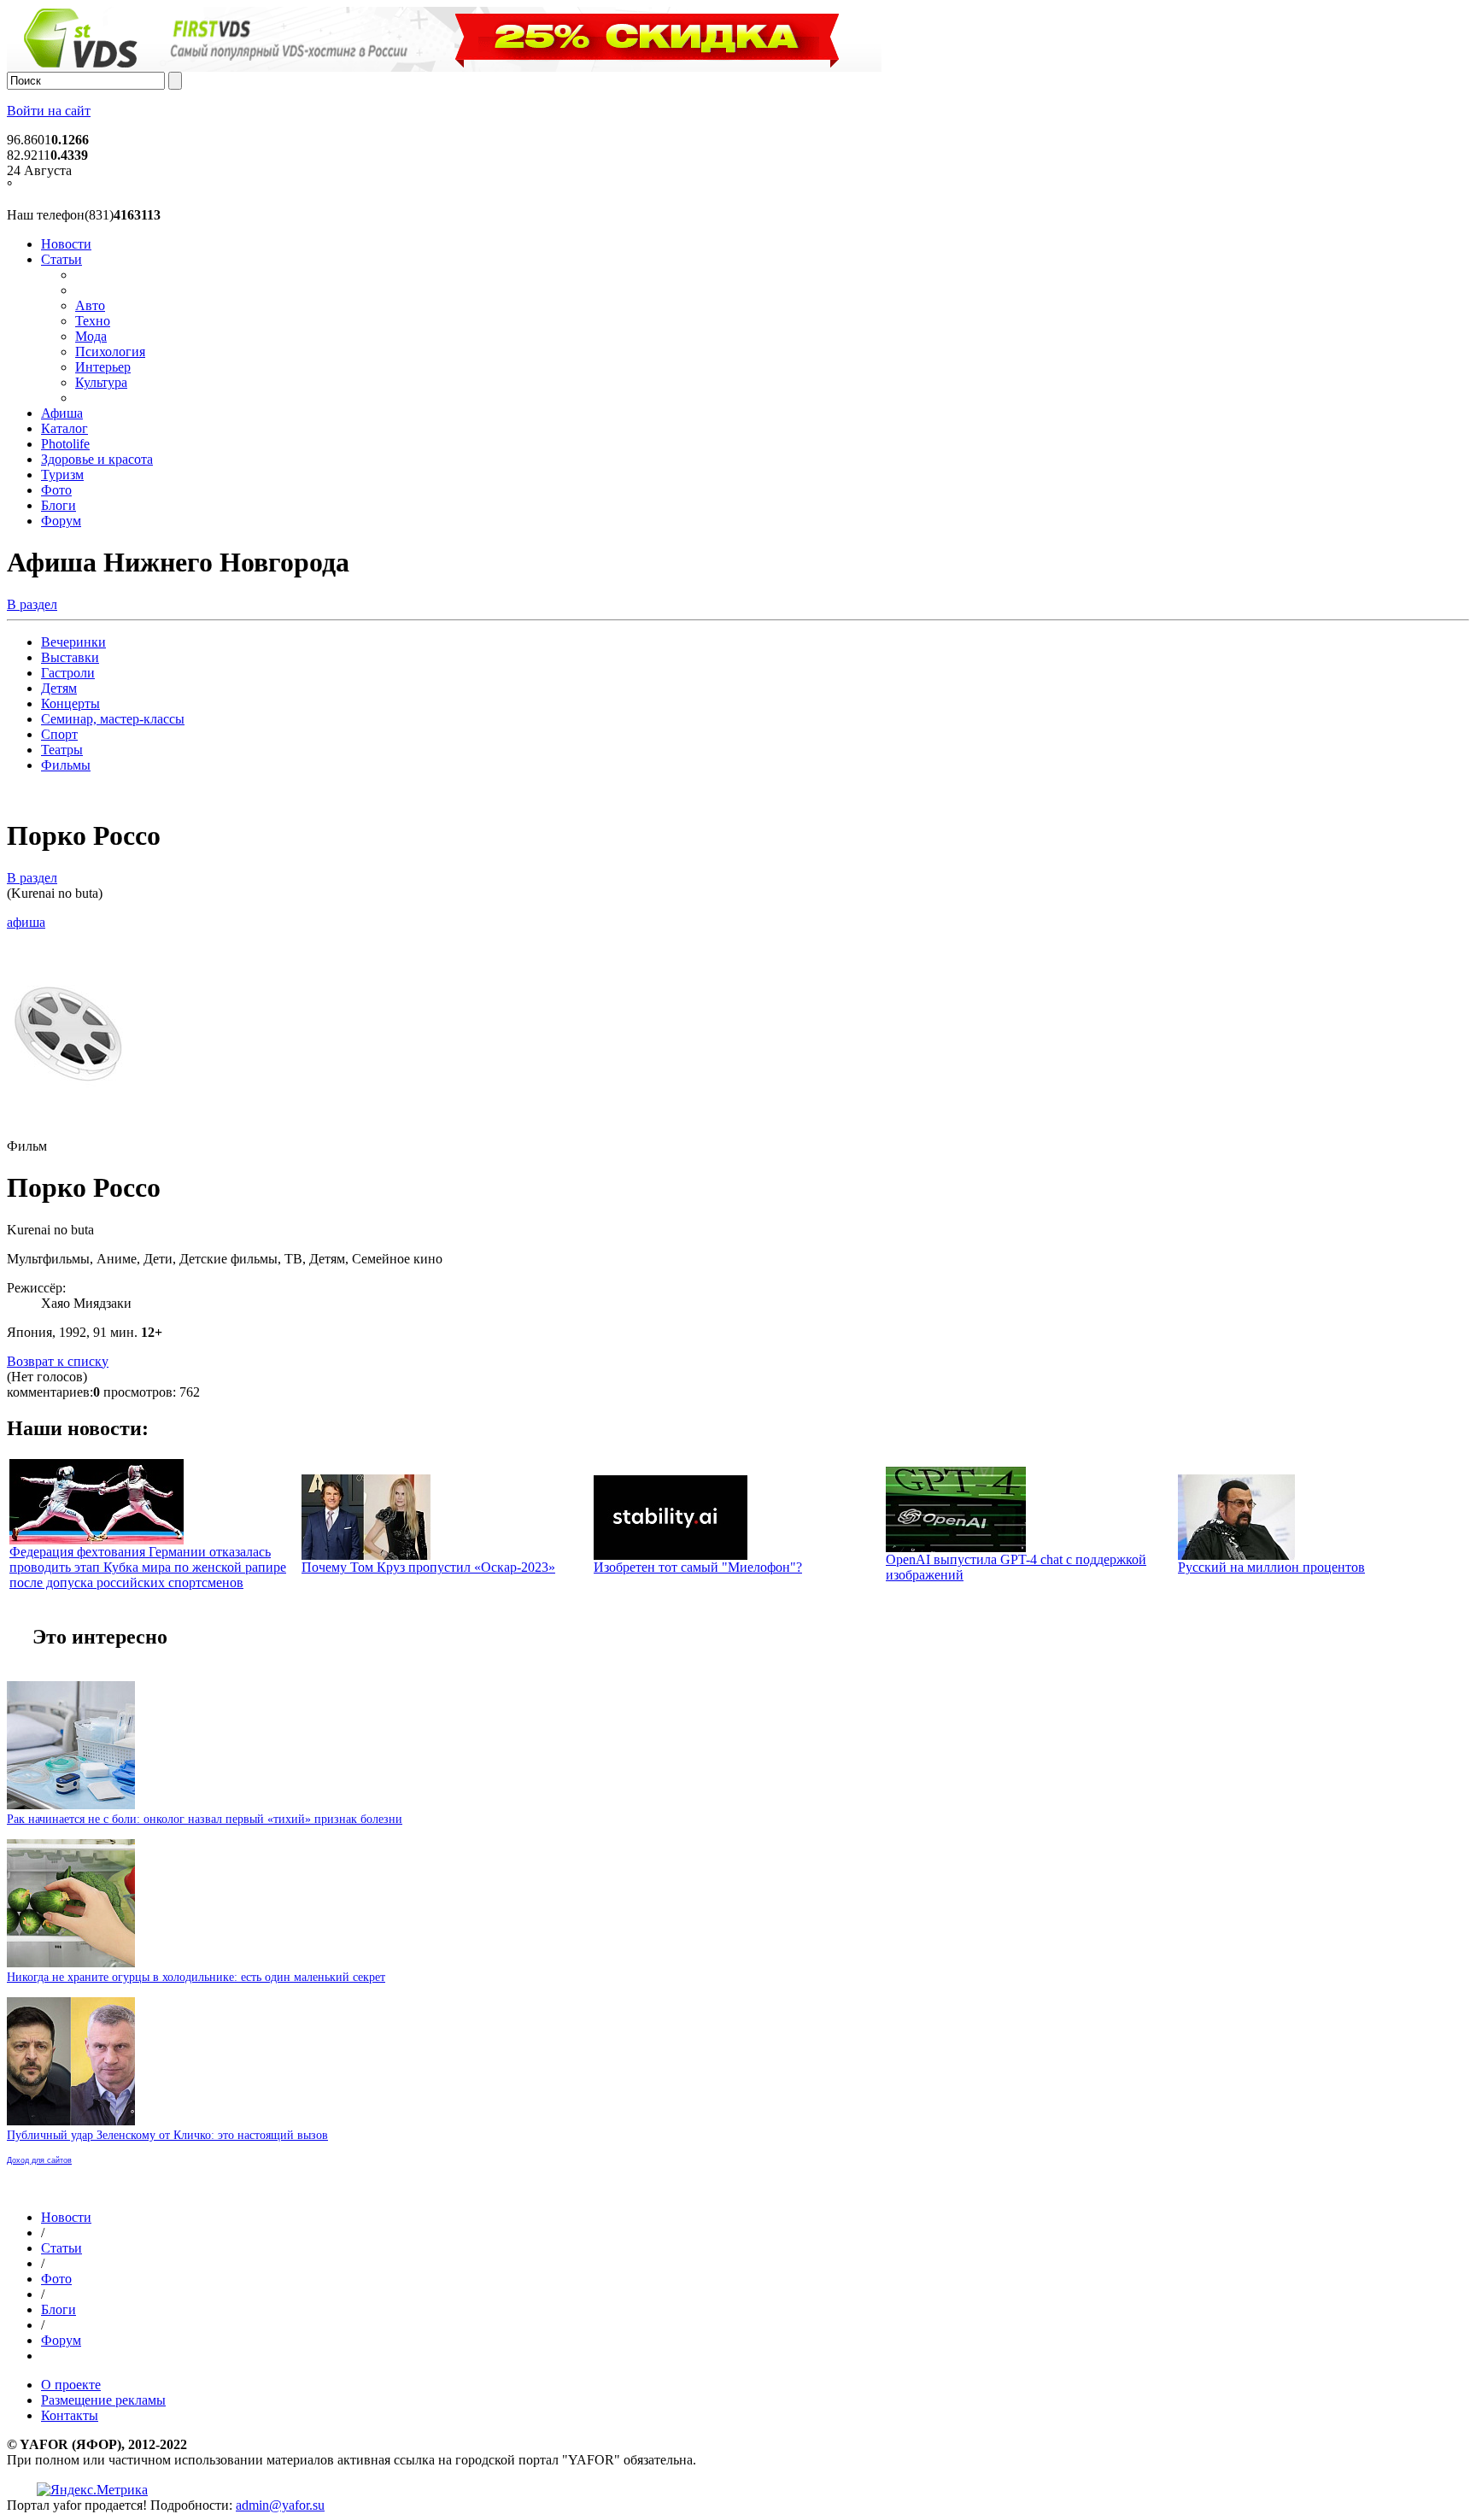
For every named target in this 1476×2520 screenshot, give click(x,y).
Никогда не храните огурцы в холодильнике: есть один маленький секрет (196, 1977)
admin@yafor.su (280, 2505)
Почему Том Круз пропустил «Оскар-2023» (428, 1567)
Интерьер (103, 367)
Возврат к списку (58, 1361)
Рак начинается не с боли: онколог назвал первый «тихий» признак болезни (205, 1819)
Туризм (62, 475)
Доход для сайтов (39, 2160)
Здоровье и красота (97, 459)
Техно (93, 321)
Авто (90, 305)
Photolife (65, 444)
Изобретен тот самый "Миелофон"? (698, 1567)
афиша (26, 922)
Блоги (59, 505)
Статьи (61, 259)
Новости (66, 244)
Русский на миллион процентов (1271, 1567)
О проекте (71, 2385)
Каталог (64, 428)
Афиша (62, 413)
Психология (110, 352)
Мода (91, 336)
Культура (101, 382)
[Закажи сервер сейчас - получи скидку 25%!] (444, 67)
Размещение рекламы (103, 2400)
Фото (56, 490)
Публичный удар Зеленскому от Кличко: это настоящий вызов (167, 2135)
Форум (61, 521)
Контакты (70, 2415)
